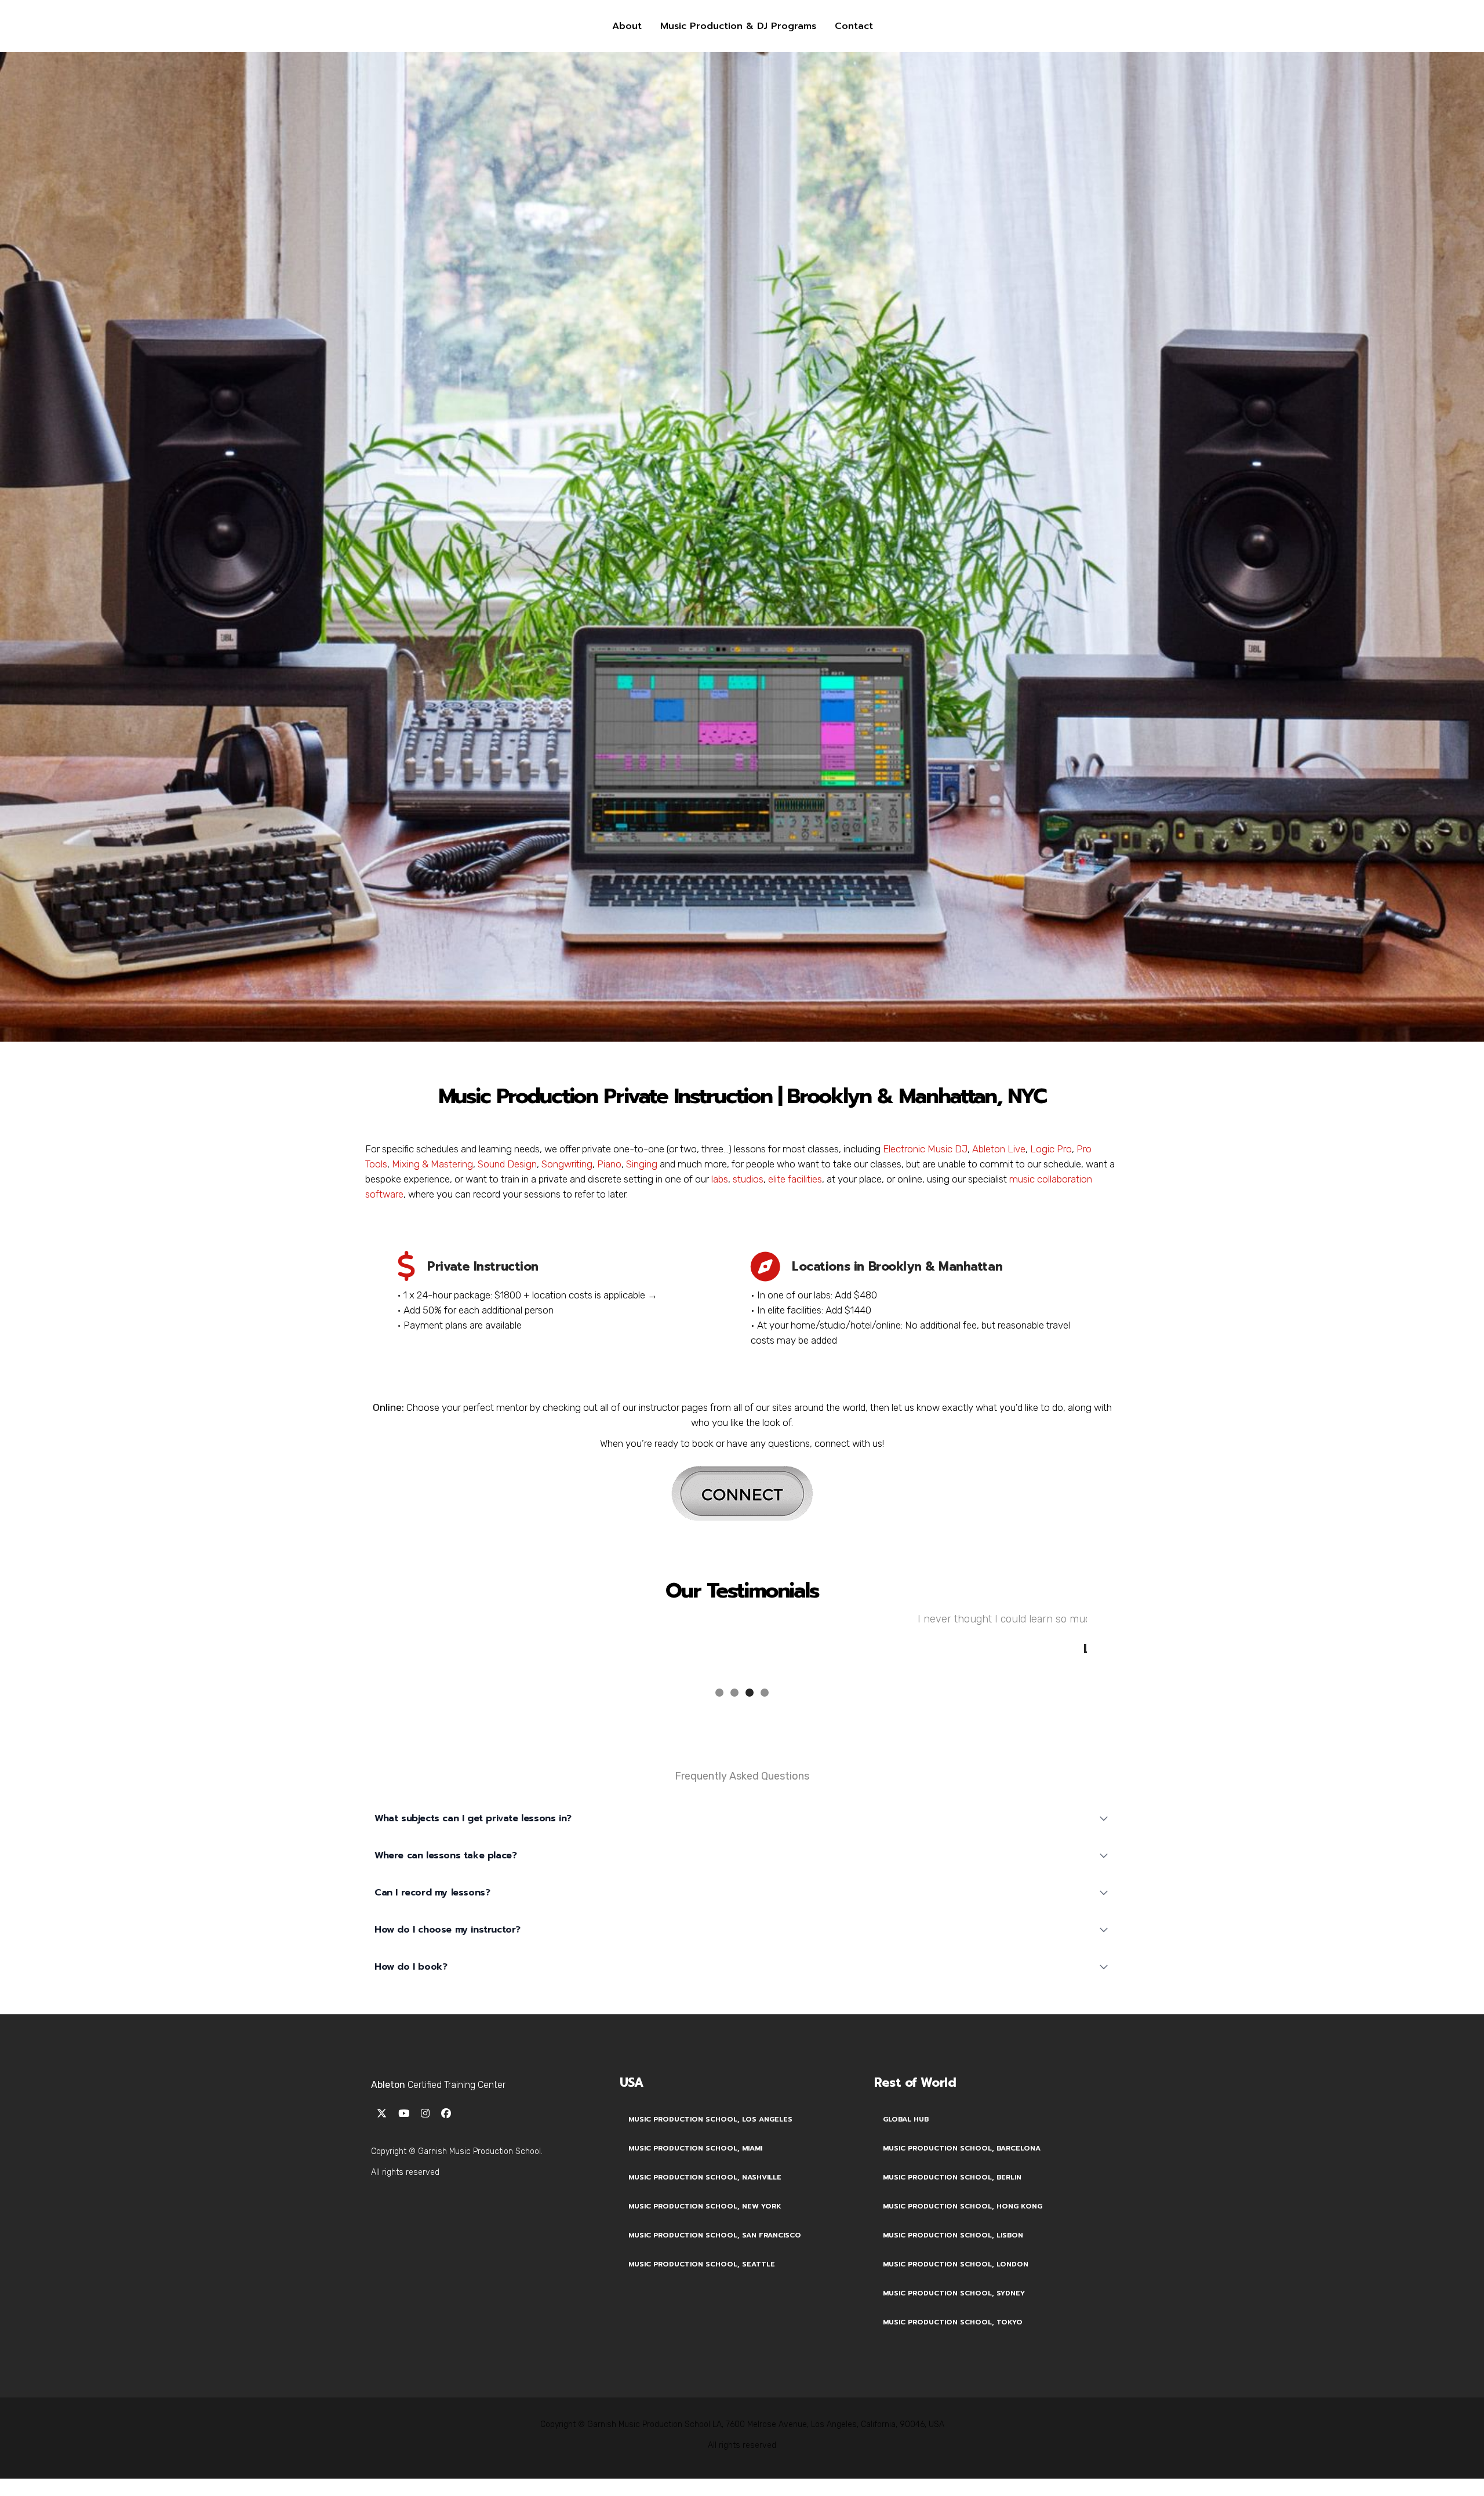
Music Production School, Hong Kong (963, 2197)
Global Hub (906, 2110)
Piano (609, 1164)
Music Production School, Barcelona (962, 2139)
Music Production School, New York (705, 2197)
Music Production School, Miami (695, 2139)
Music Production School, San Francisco (715, 2226)
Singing (642, 1164)
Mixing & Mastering (432, 1164)
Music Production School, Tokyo (953, 2313)
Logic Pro (1051, 1149)
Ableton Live (999, 1149)
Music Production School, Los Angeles (710, 2110)
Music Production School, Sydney (954, 2284)
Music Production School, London (956, 2255)
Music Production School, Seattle (702, 2255)
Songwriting (567, 1164)
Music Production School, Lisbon (953, 2226)
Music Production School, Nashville (705, 2168)
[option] (742, 1629)
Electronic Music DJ (925, 1149)
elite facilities (795, 1179)
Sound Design (507, 1164)
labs (720, 1179)
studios (748, 1179)
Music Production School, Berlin (952, 2168)
